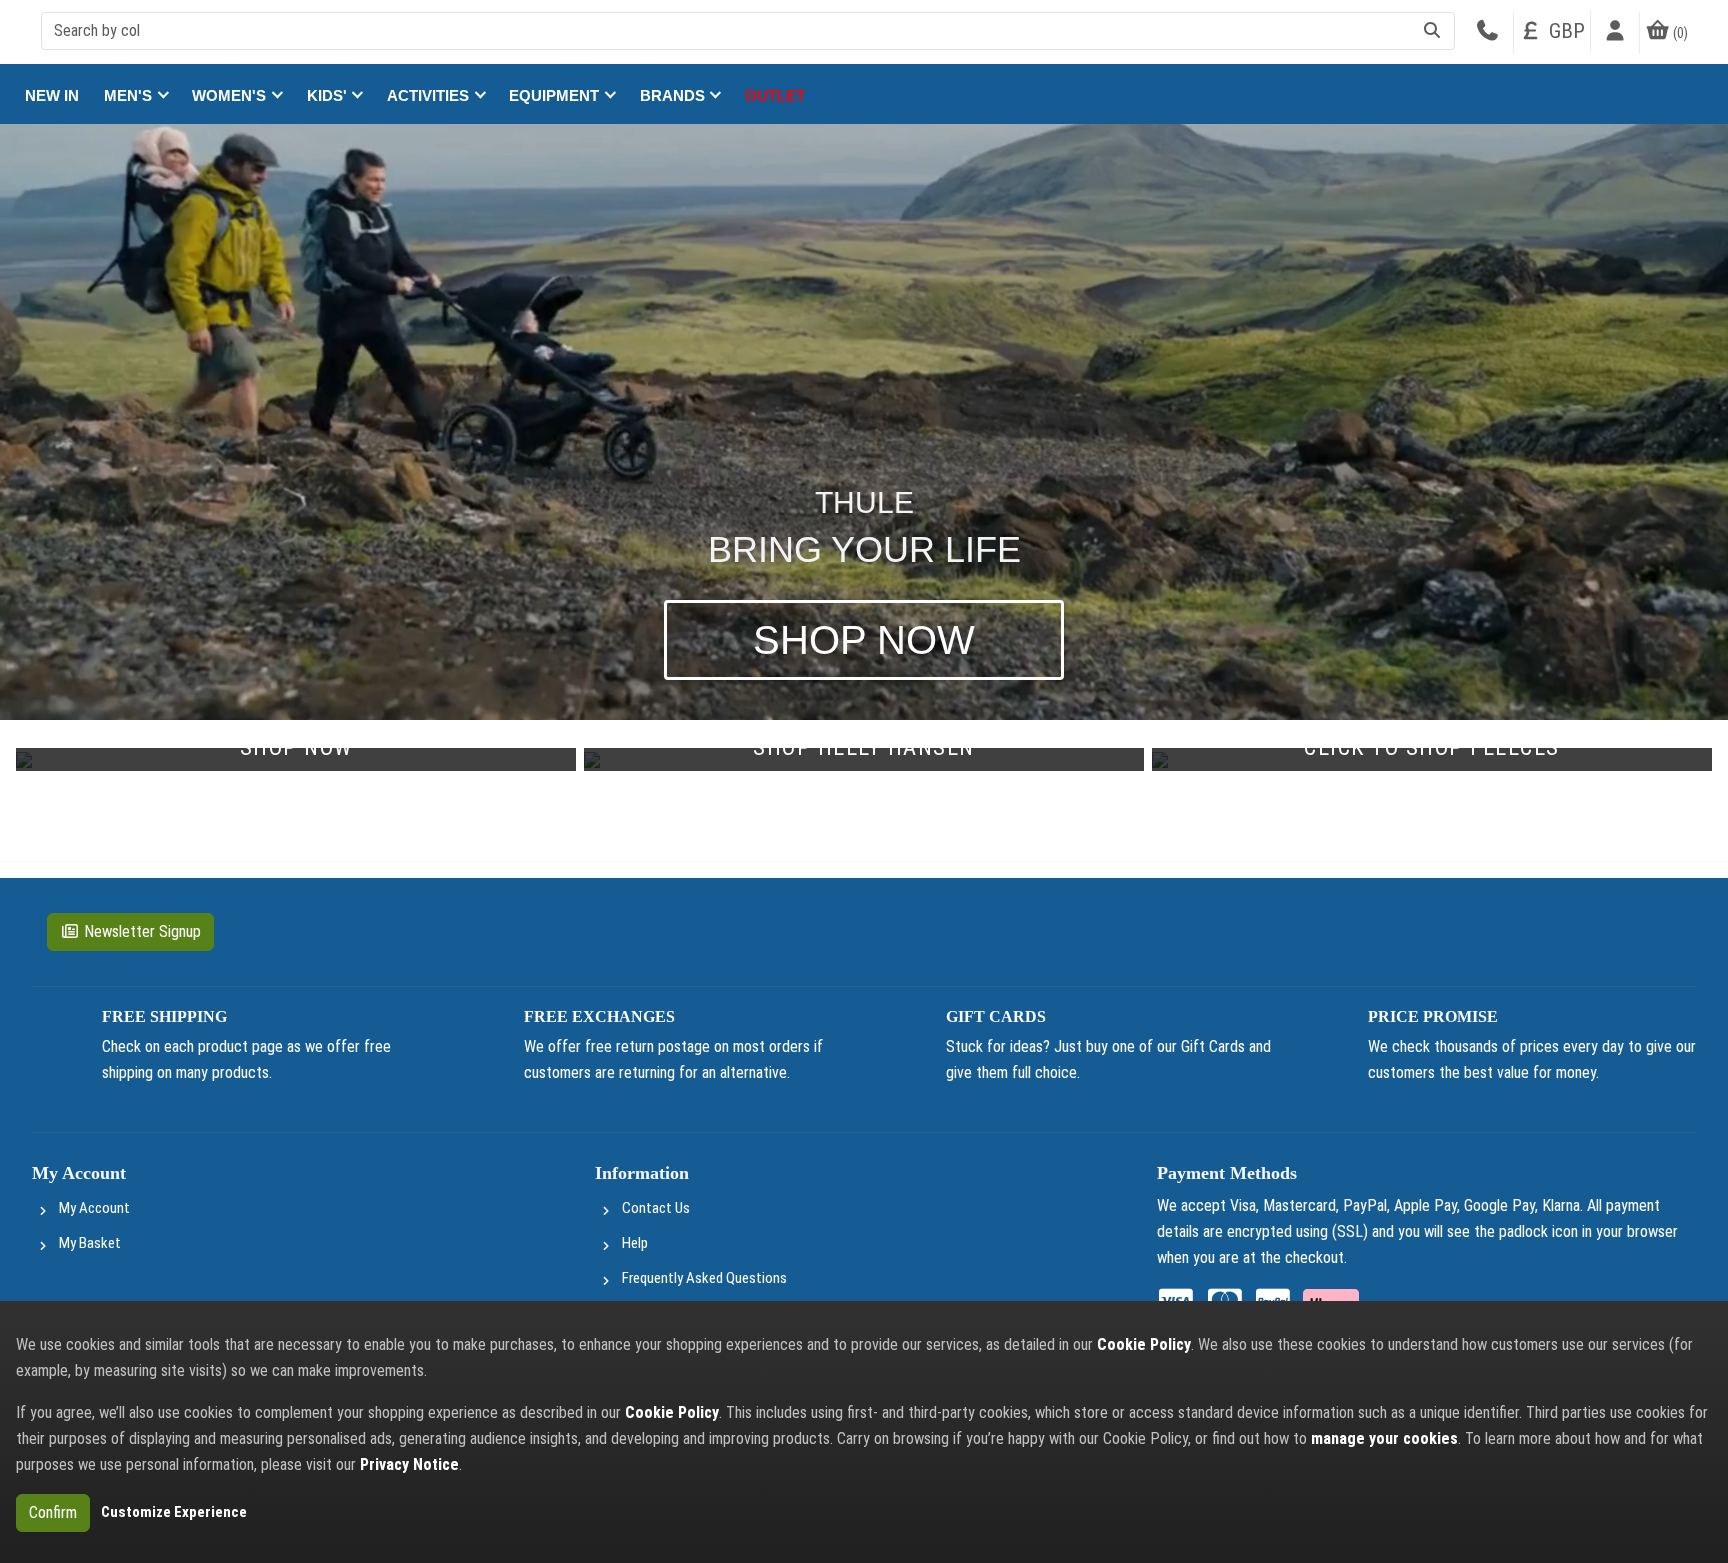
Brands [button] (674, 95)
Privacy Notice (409, 1464)
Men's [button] (130, 95)
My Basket (90, 1243)
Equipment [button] (556, 95)
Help (635, 1243)
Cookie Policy (1144, 1344)
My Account (94, 1208)
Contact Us (656, 1208)
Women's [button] (231, 95)
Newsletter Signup (142, 931)
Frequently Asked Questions (704, 1278)
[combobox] (748, 31)
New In (52, 95)
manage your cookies (1384, 1438)
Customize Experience (174, 1512)
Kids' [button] (329, 95)
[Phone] (1487, 33)
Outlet (775, 95)
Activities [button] (430, 95)
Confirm (53, 1512)
